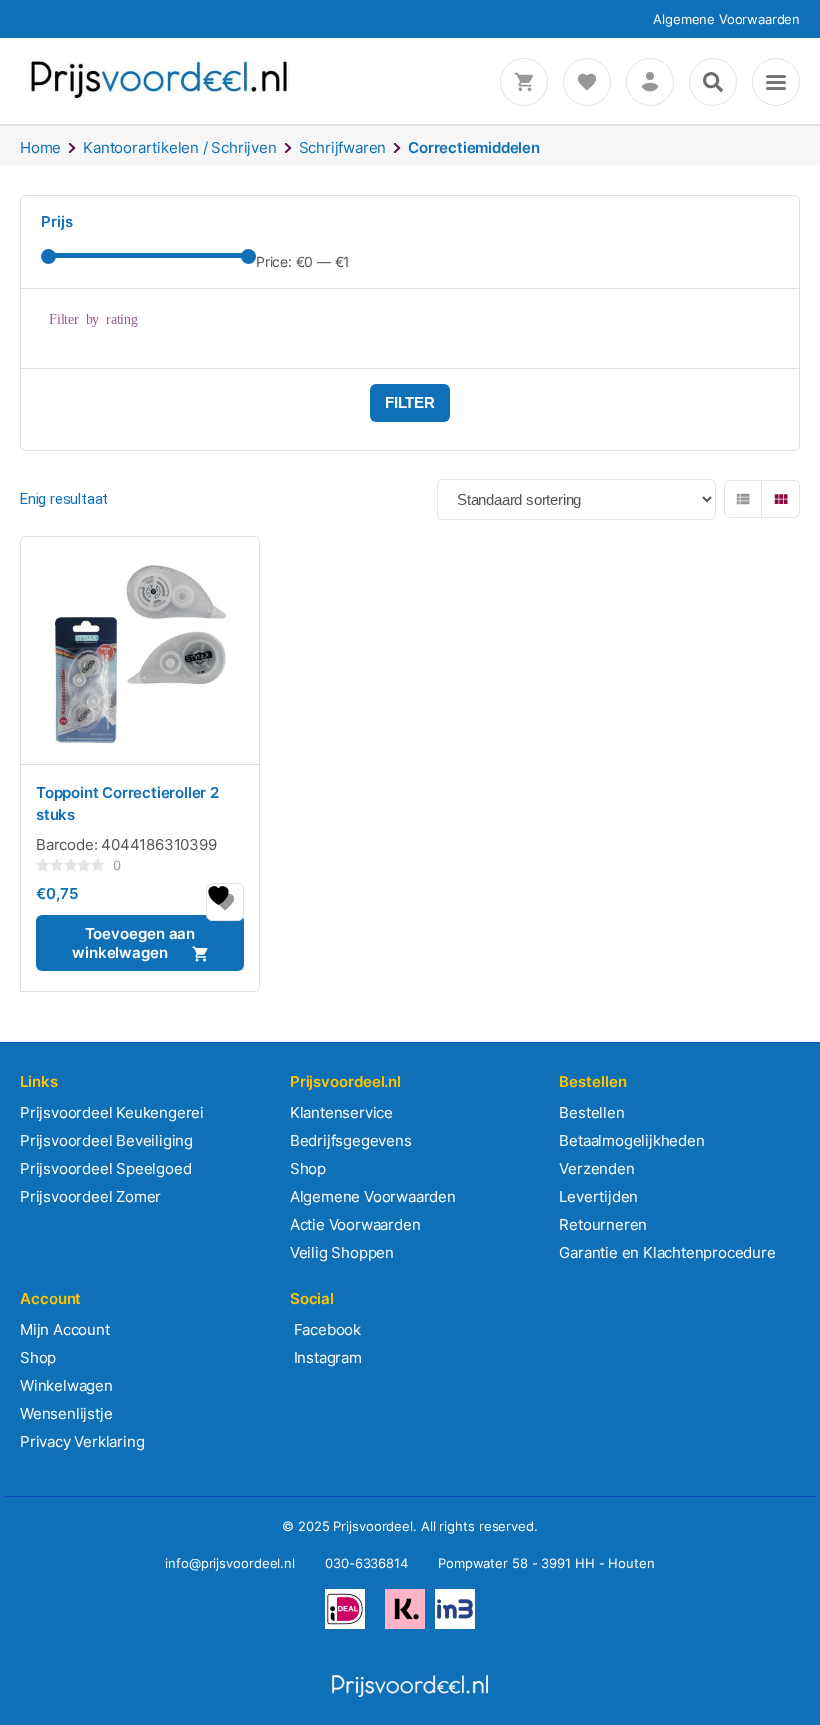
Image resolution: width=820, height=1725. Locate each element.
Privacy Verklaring (82, 1441)
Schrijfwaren (343, 147)
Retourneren (603, 1224)
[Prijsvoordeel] (159, 94)
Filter (410, 402)
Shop (308, 1168)
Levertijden (598, 1196)
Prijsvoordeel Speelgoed (105, 1168)
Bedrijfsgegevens (351, 1140)
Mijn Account (65, 1329)
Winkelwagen (66, 1385)
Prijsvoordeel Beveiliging (106, 1140)
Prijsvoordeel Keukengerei (112, 1112)
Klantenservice (341, 1112)
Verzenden (596, 1168)
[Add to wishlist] (225, 902)
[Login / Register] (650, 82)
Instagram (326, 1357)
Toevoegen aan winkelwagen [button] (133, 943)
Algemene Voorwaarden (726, 19)
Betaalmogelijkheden (631, 1140)
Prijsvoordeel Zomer (90, 1196)
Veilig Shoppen (342, 1252)
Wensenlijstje (66, 1413)
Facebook (325, 1329)
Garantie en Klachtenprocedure (667, 1252)
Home (40, 147)
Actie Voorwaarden (355, 1224)
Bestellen (591, 1112)
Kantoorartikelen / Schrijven (179, 147)
